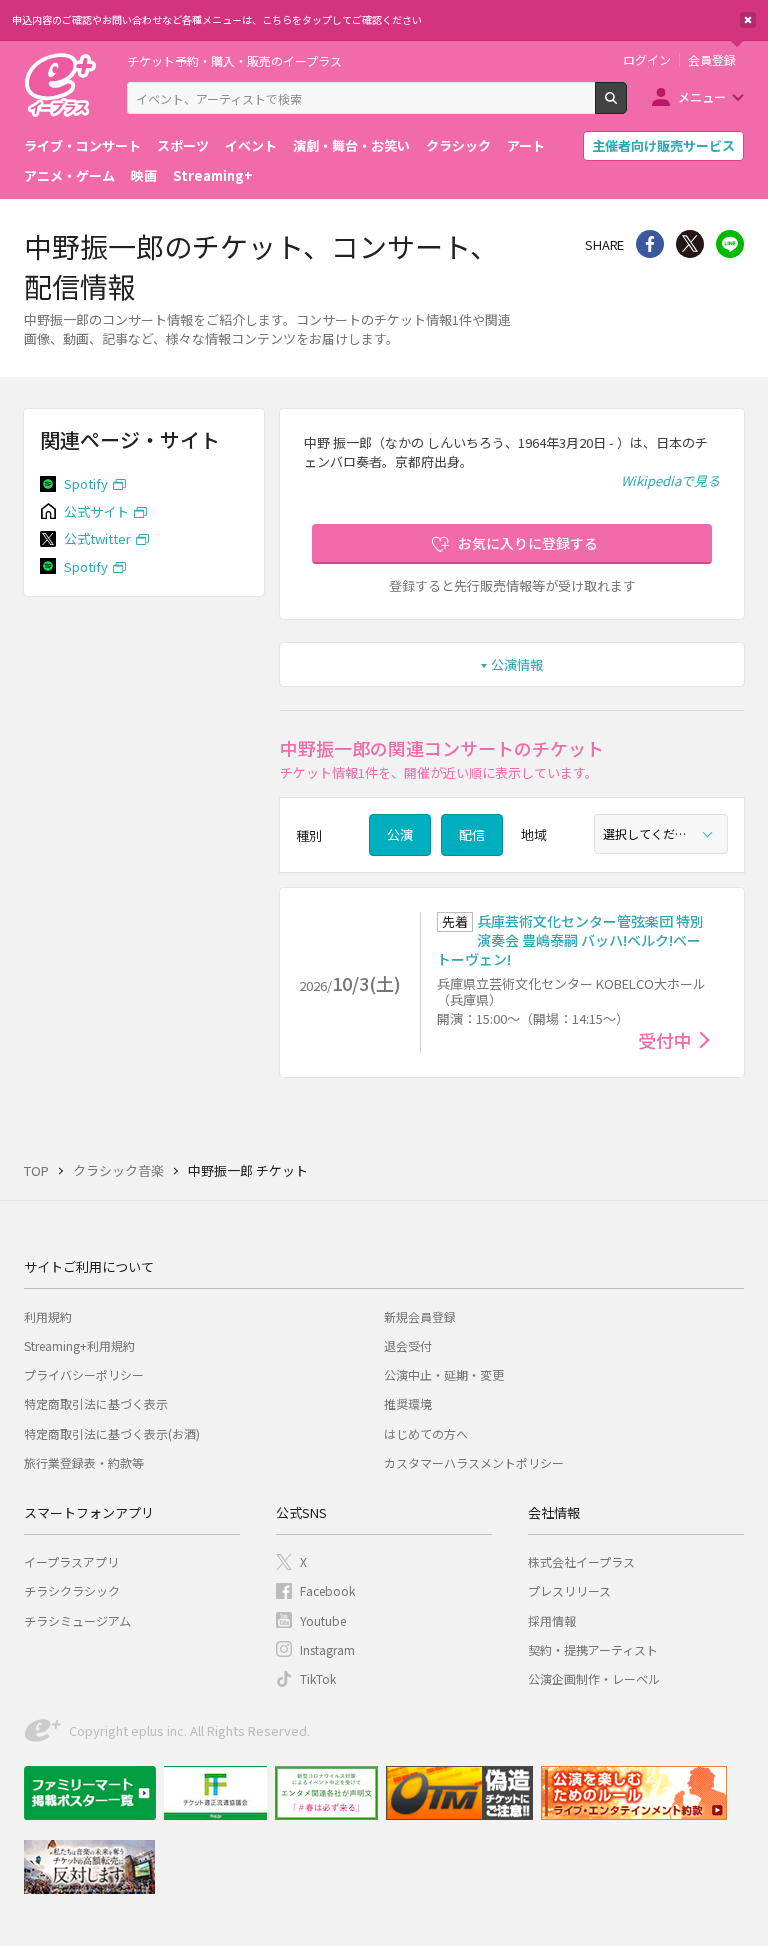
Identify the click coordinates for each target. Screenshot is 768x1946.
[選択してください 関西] (661, 834)
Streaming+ (213, 175)
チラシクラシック (72, 1590)
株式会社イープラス (581, 1561)
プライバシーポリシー (84, 1374)
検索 (626, 106)
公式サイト (96, 511)
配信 (472, 834)
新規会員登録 (420, 1316)
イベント (251, 145)
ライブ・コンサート (82, 145)
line (730, 244)
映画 (144, 175)
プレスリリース (569, 1590)
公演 (400, 834)
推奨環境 (408, 1403)
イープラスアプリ (71, 1561)
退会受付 (408, 1345)
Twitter (690, 244)
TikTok (318, 1678)
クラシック (458, 145)
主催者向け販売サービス (663, 145)
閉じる (748, 20)
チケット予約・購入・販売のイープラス (234, 60)
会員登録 (712, 60)
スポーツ (183, 145)
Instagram (327, 1649)
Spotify (86, 483)
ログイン (647, 60)
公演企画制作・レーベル (594, 1678)
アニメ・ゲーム (69, 175)
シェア (650, 244)
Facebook (327, 1590)
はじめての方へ (426, 1433)
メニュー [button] (702, 96)
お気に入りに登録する (528, 543)
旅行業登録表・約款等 (84, 1462)
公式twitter (97, 538)
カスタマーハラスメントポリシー (474, 1462)
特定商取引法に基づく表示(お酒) (112, 1433)
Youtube (323, 1620)
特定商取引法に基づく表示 (96, 1403)
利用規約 (48, 1316)
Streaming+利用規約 (79, 1345)
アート (526, 145)
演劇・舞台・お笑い (351, 145)
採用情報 (552, 1620)
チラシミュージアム (77, 1620)
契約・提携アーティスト (593, 1649)
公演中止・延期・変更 (444, 1374)
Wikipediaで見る (670, 480)
